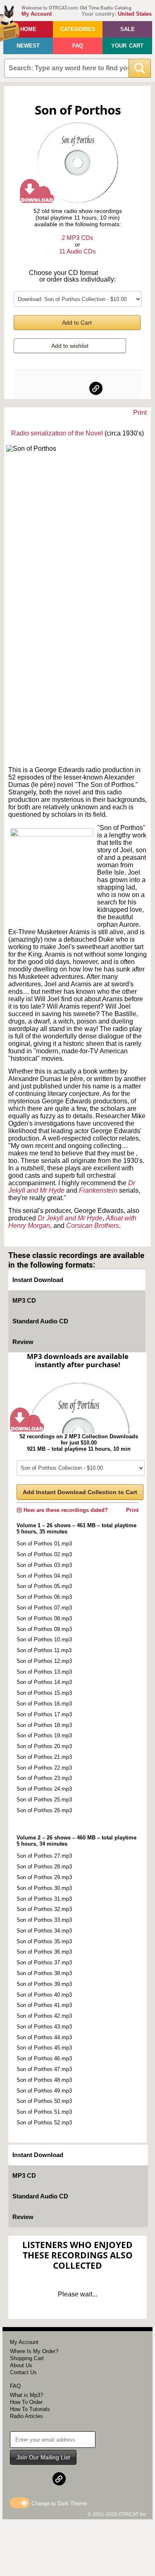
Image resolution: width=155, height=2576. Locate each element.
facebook (60, 388)
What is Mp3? (26, 2395)
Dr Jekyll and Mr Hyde (70, 1218)
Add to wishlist (70, 346)
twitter (78, 388)
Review (23, 1342)
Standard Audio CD (40, 1321)
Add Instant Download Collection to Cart (80, 1492)
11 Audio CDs (77, 251)
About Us (21, 2365)
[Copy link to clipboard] (96, 388)
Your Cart (127, 46)
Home (28, 29)
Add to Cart (77, 323)
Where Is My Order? (34, 2351)
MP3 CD (24, 1300)
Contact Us (23, 2372)
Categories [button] (78, 29)
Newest (28, 46)
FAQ (78, 46)
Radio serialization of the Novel (57, 433)
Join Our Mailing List (43, 2457)
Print (140, 413)
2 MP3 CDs (77, 238)
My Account (37, 14)
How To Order (26, 2402)
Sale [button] (128, 29)
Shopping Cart (27, 2358)
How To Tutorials (30, 2409)
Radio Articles (26, 2416)
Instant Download (38, 1280)
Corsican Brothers (93, 1226)
